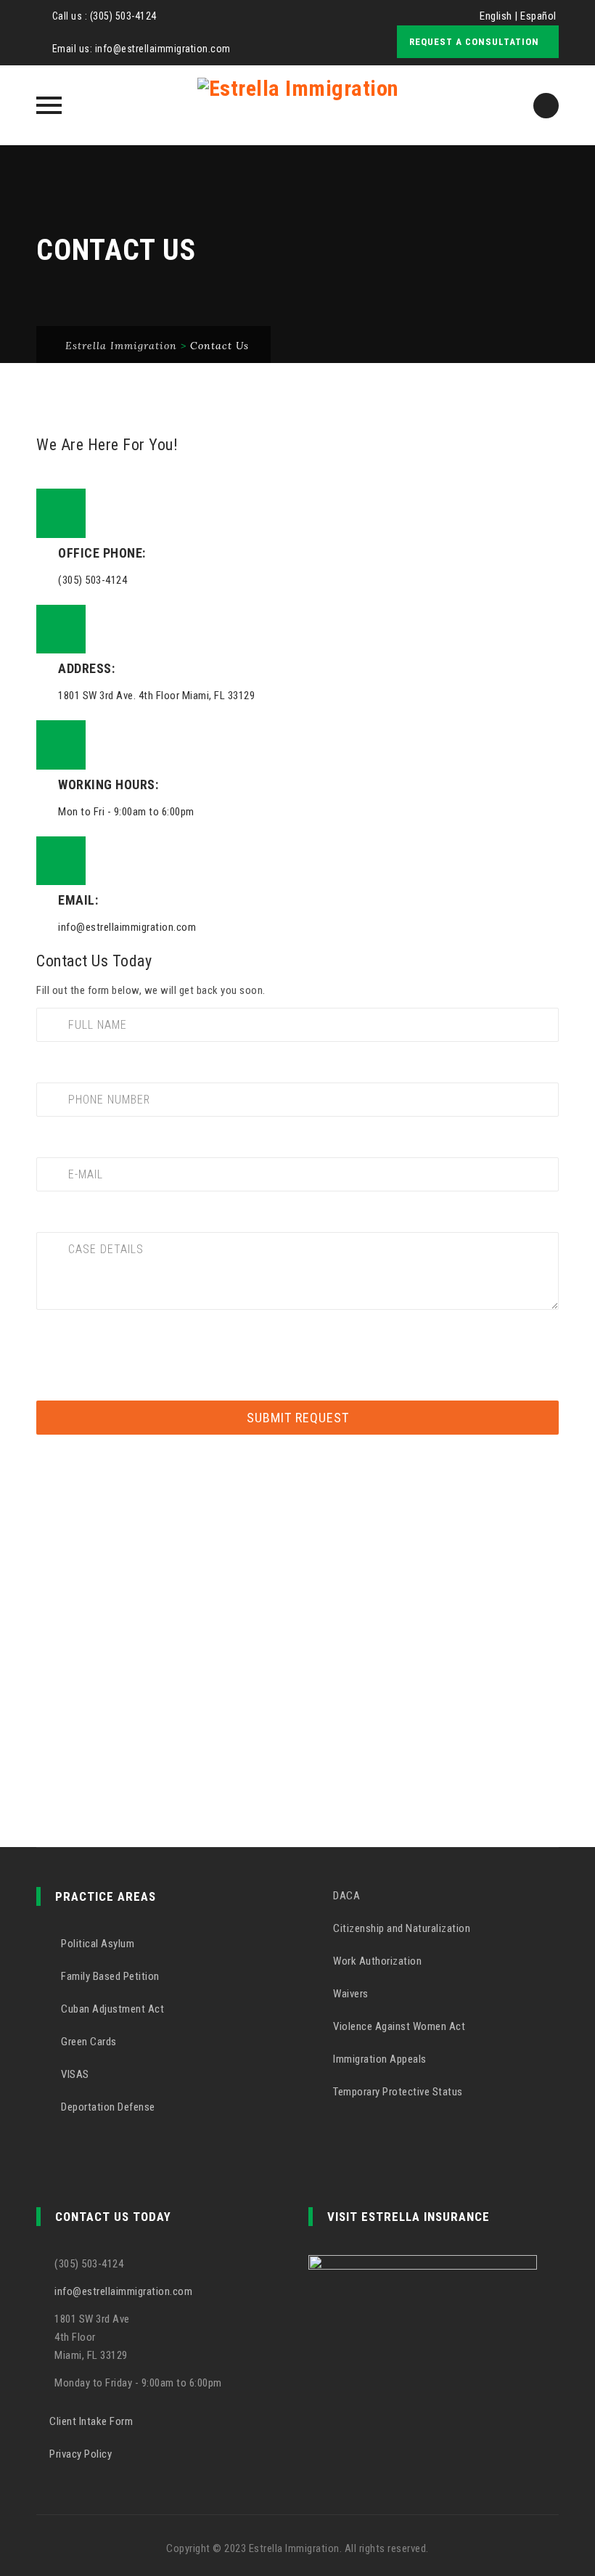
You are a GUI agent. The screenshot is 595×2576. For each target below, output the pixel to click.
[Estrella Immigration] (298, 105)
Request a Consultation (474, 42)
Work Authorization (376, 1961)
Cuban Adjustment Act (111, 2009)
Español (538, 16)
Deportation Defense (107, 2107)
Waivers (350, 1994)
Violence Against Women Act (398, 2026)
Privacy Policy (81, 2454)
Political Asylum (97, 1944)
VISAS (74, 2074)
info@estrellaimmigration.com (163, 49)
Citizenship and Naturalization (401, 1928)
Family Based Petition (109, 1976)
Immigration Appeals (379, 2059)
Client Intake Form (91, 2421)
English (496, 16)
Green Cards (88, 2042)
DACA (345, 1896)
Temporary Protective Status (397, 2092)
